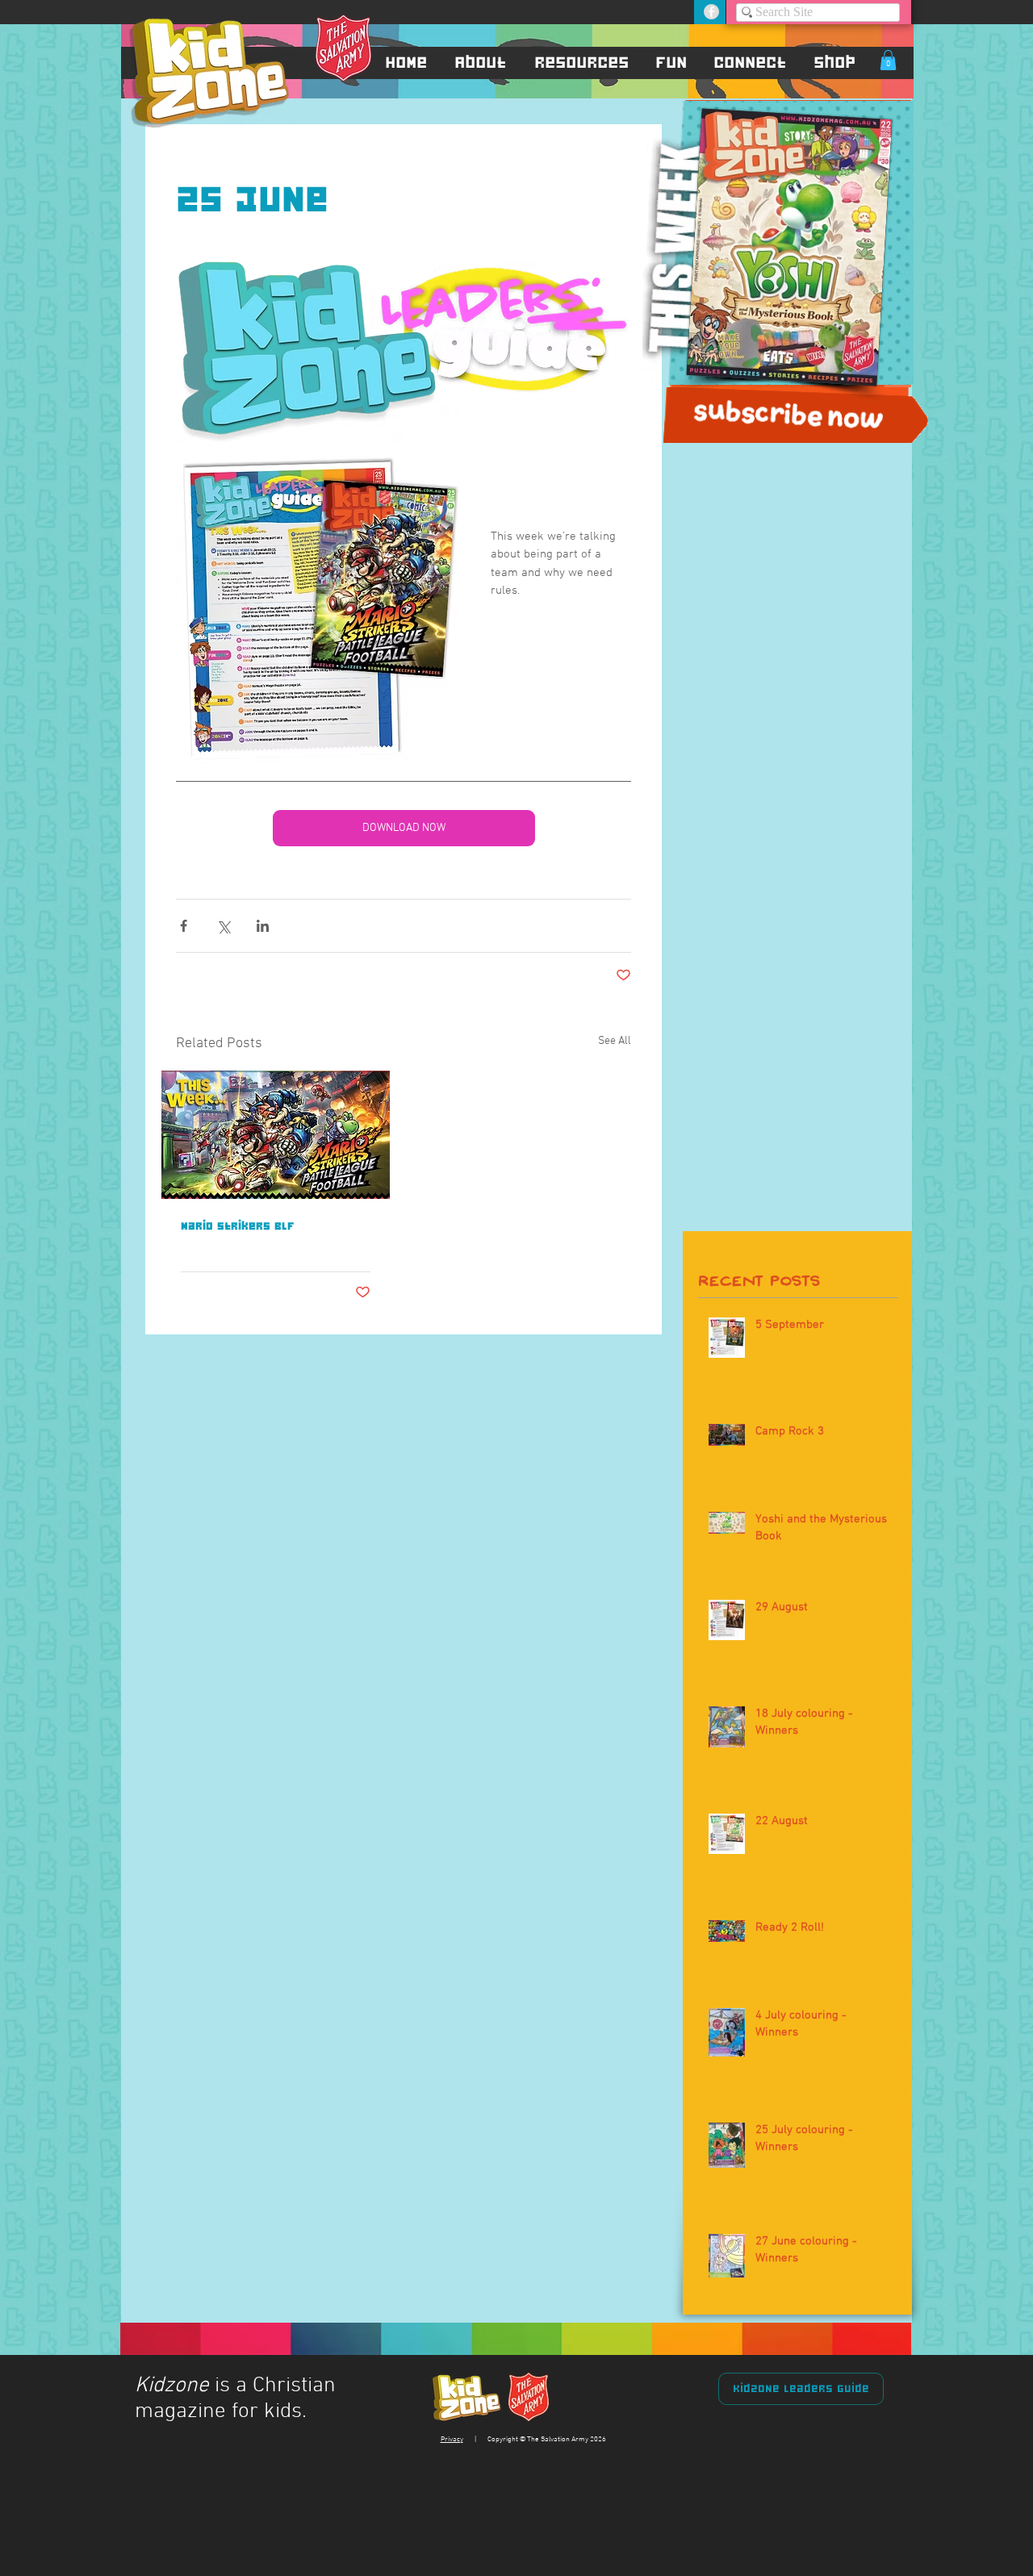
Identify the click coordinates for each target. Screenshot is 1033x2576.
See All (615, 1041)
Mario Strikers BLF (238, 1225)
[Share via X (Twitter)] (223, 926)
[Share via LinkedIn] (263, 926)
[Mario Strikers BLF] (276, 1135)
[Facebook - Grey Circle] (711, 12)
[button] (481, 62)
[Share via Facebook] (184, 926)
